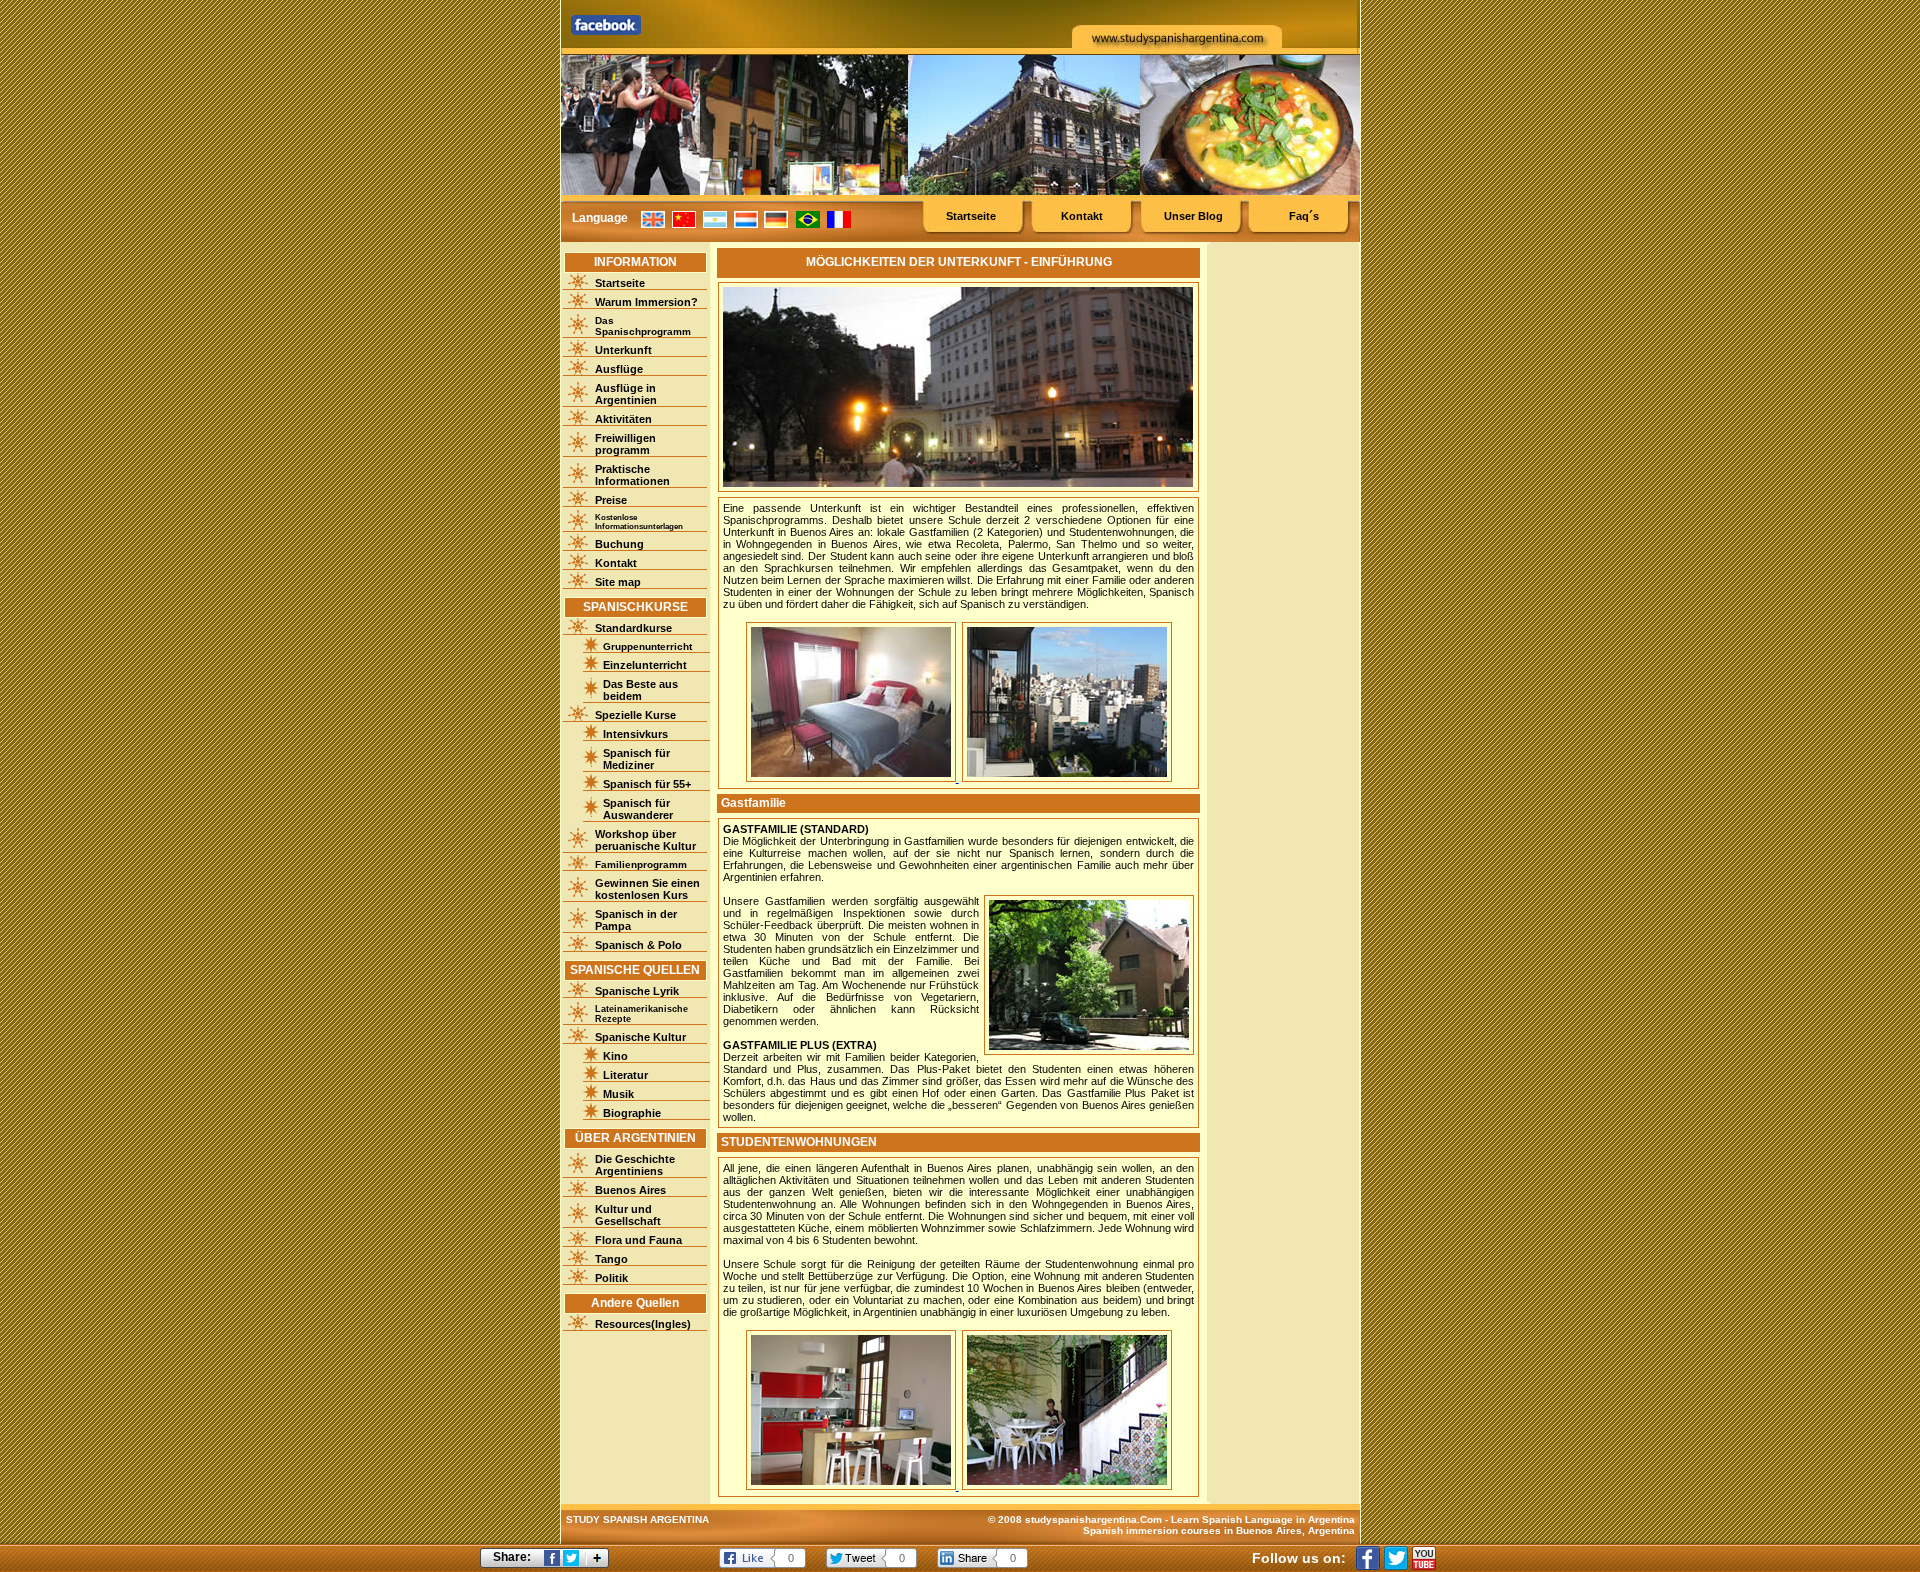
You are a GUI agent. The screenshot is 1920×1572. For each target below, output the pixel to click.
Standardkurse (633, 628)
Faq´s (1304, 216)
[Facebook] (1368, 1558)
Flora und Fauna (638, 1240)
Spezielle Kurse (635, 715)
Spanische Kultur (640, 1037)
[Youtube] (1424, 1558)
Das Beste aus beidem (640, 690)
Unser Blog (1193, 216)
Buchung (619, 544)
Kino (615, 1056)
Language (600, 218)
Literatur (625, 1075)
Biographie (632, 1113)
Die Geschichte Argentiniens (635, 1165)
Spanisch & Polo (638, 945)
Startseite (971, 216)
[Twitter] (1396, 1558)
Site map (618, 582)
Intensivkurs (635, 734)
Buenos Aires (630, 1190)
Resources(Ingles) (643, 1324)
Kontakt (1082, 216)
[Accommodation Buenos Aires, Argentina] (852, 778)
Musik (618, 1094)
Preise (611, 500)
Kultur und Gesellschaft (628, 1215)
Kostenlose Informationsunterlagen (639, 522)
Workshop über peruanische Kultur (645, 840)
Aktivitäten (623, 419)
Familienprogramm (641, 864)
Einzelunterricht (645, 665)
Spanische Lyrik (637, 991)
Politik (611, 1278)
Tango (611, 1259)
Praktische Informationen (632, 475)
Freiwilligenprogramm (625, 444)
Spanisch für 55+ (647, 784)
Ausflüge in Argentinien (626, 394)
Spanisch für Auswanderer (638, 809)
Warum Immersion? (646, 302)
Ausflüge (619, 369)
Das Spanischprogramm (643, 326)
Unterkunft (623, 350)
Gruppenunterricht (647, 646)
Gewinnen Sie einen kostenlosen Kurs (647, 889)
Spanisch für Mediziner (636, 759)
